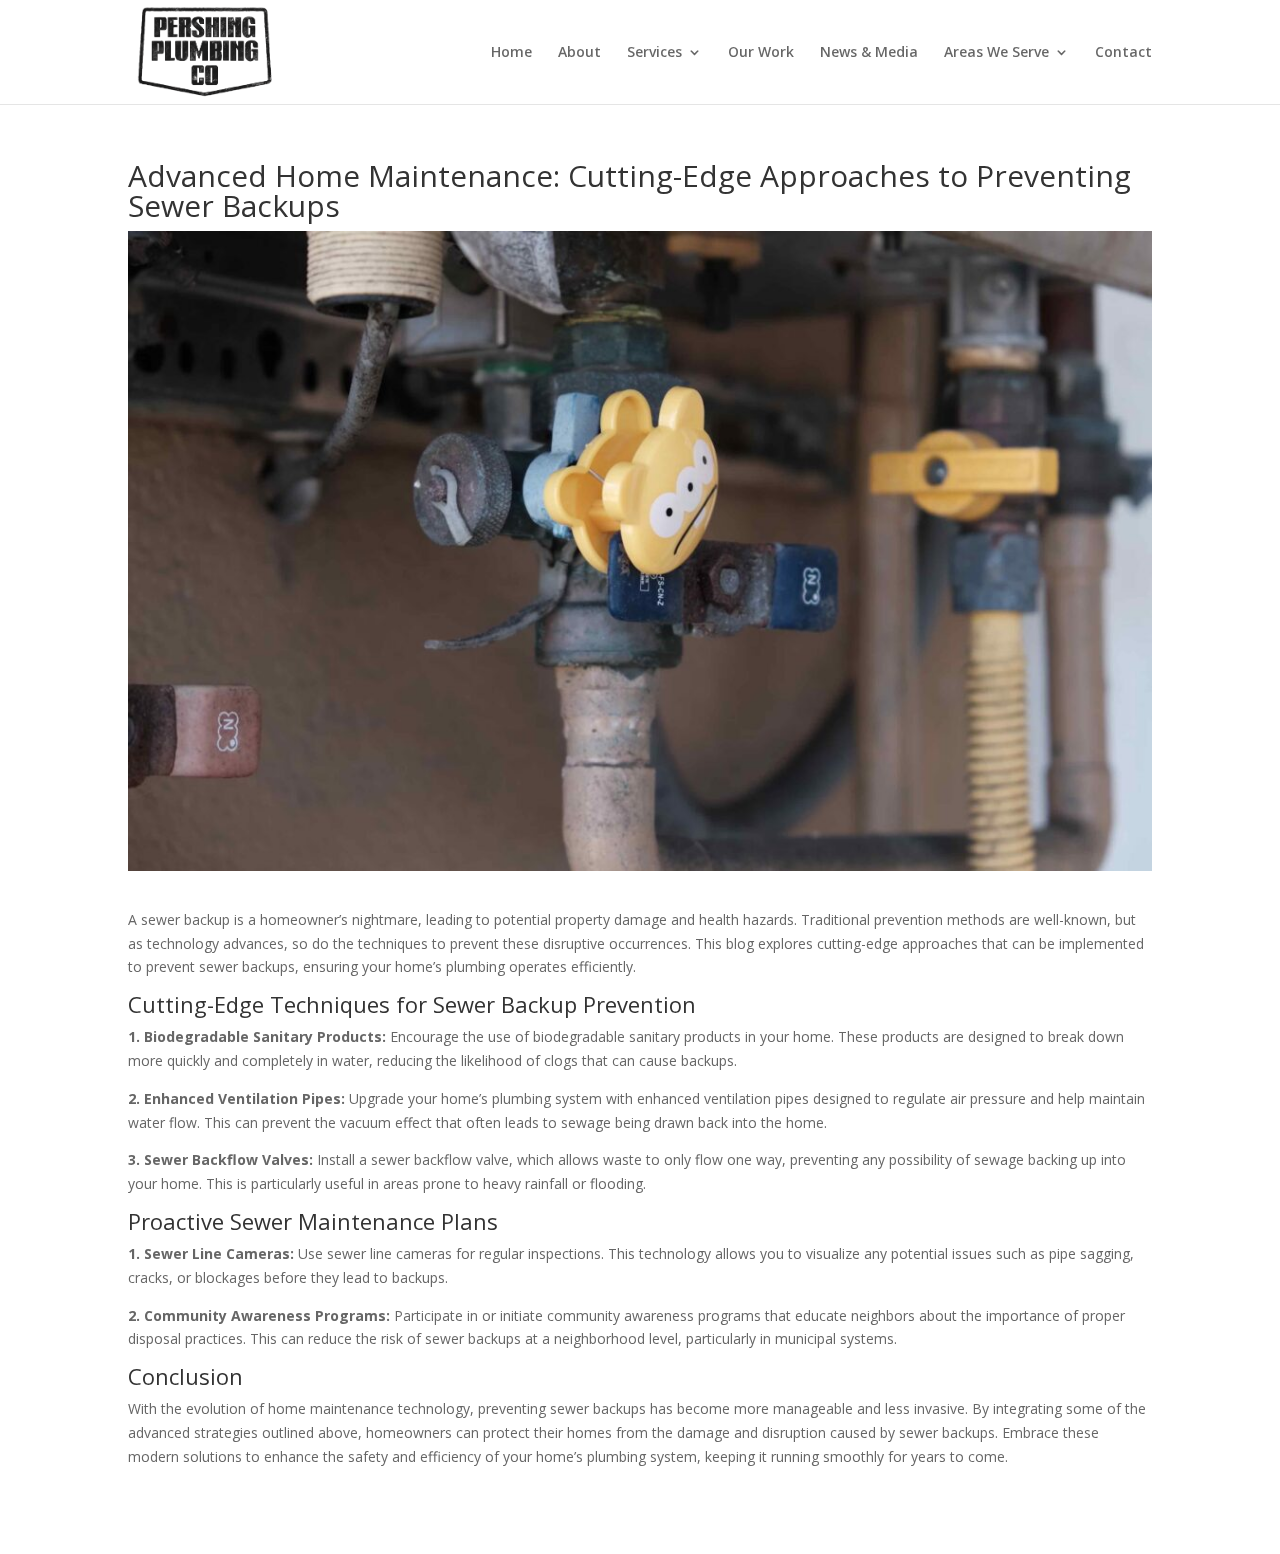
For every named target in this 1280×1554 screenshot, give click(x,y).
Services (654, 53)
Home (511, 53)
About (579, 53)
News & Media (869, 53)
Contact (1123, 53)
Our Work (761, 53)
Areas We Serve (996, 53)
